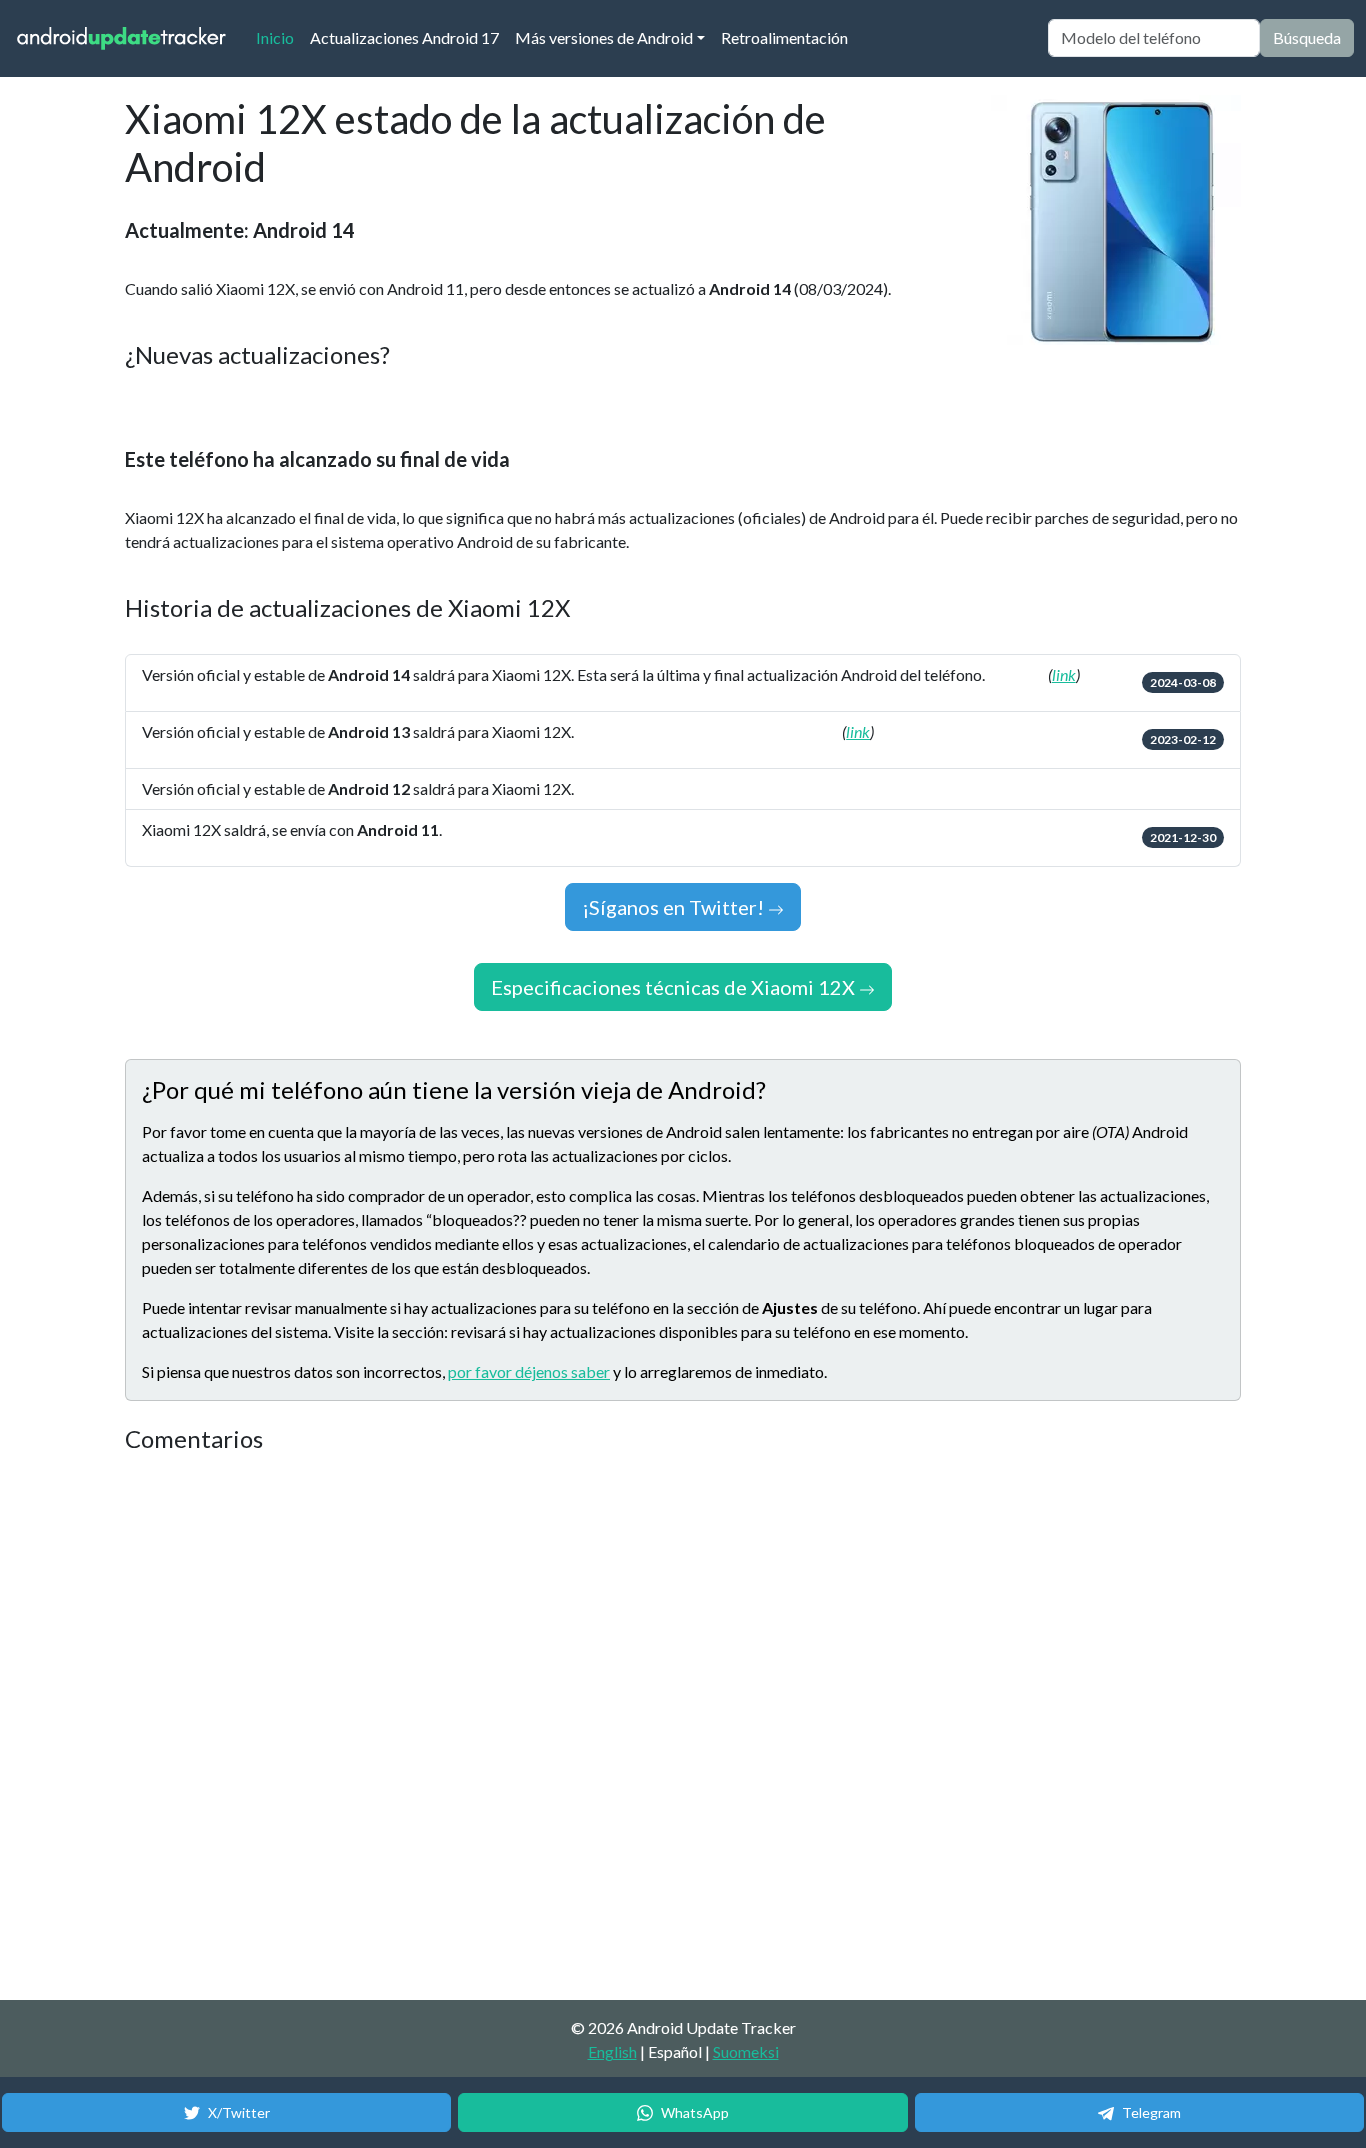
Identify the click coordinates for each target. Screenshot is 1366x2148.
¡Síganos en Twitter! (675, 907)
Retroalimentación (784, 37)
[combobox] (1154, 38)
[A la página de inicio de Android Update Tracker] (122, 38)
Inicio (279, 37)
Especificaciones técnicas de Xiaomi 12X (675, 987)
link (1064, 674)
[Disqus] (500, 1728)
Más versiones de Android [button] (604, 37)
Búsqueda (1307, 37)
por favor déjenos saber (529, 1371)
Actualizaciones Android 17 (404, 37)
